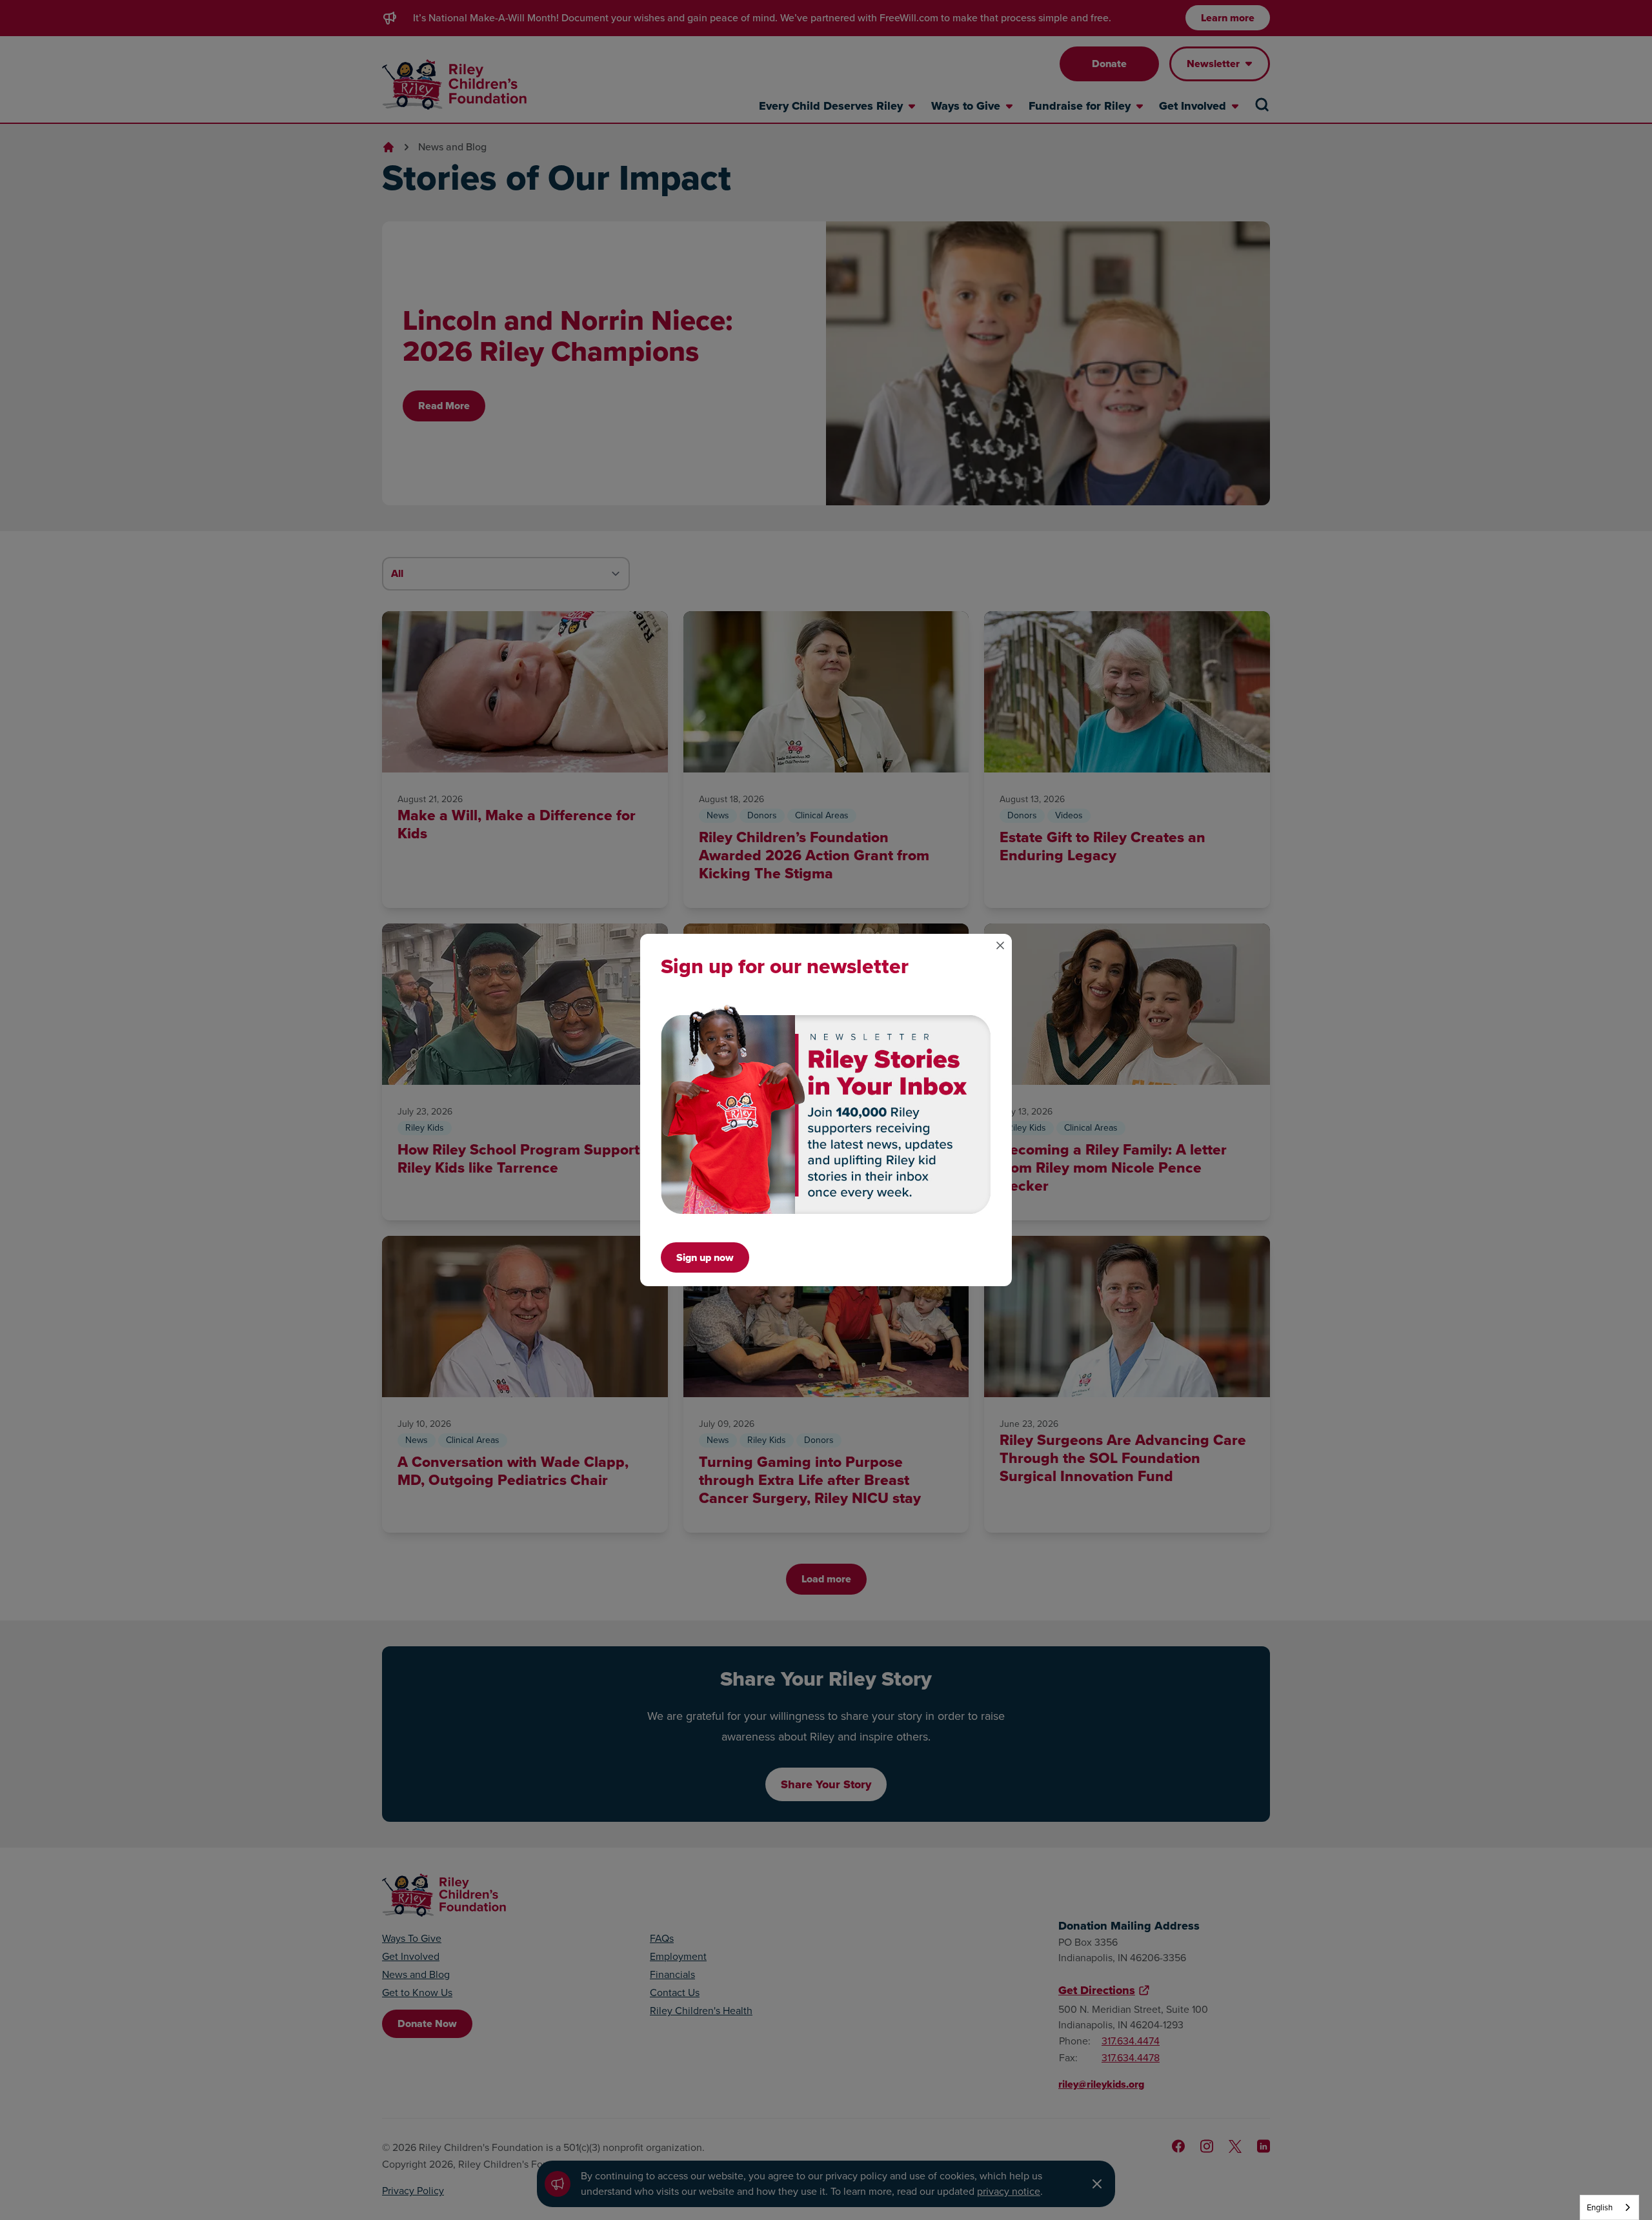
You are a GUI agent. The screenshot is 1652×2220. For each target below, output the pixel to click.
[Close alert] (1000, 945)
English (1600, 2207)
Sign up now (705, 1257)
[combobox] (1609, 2207)
